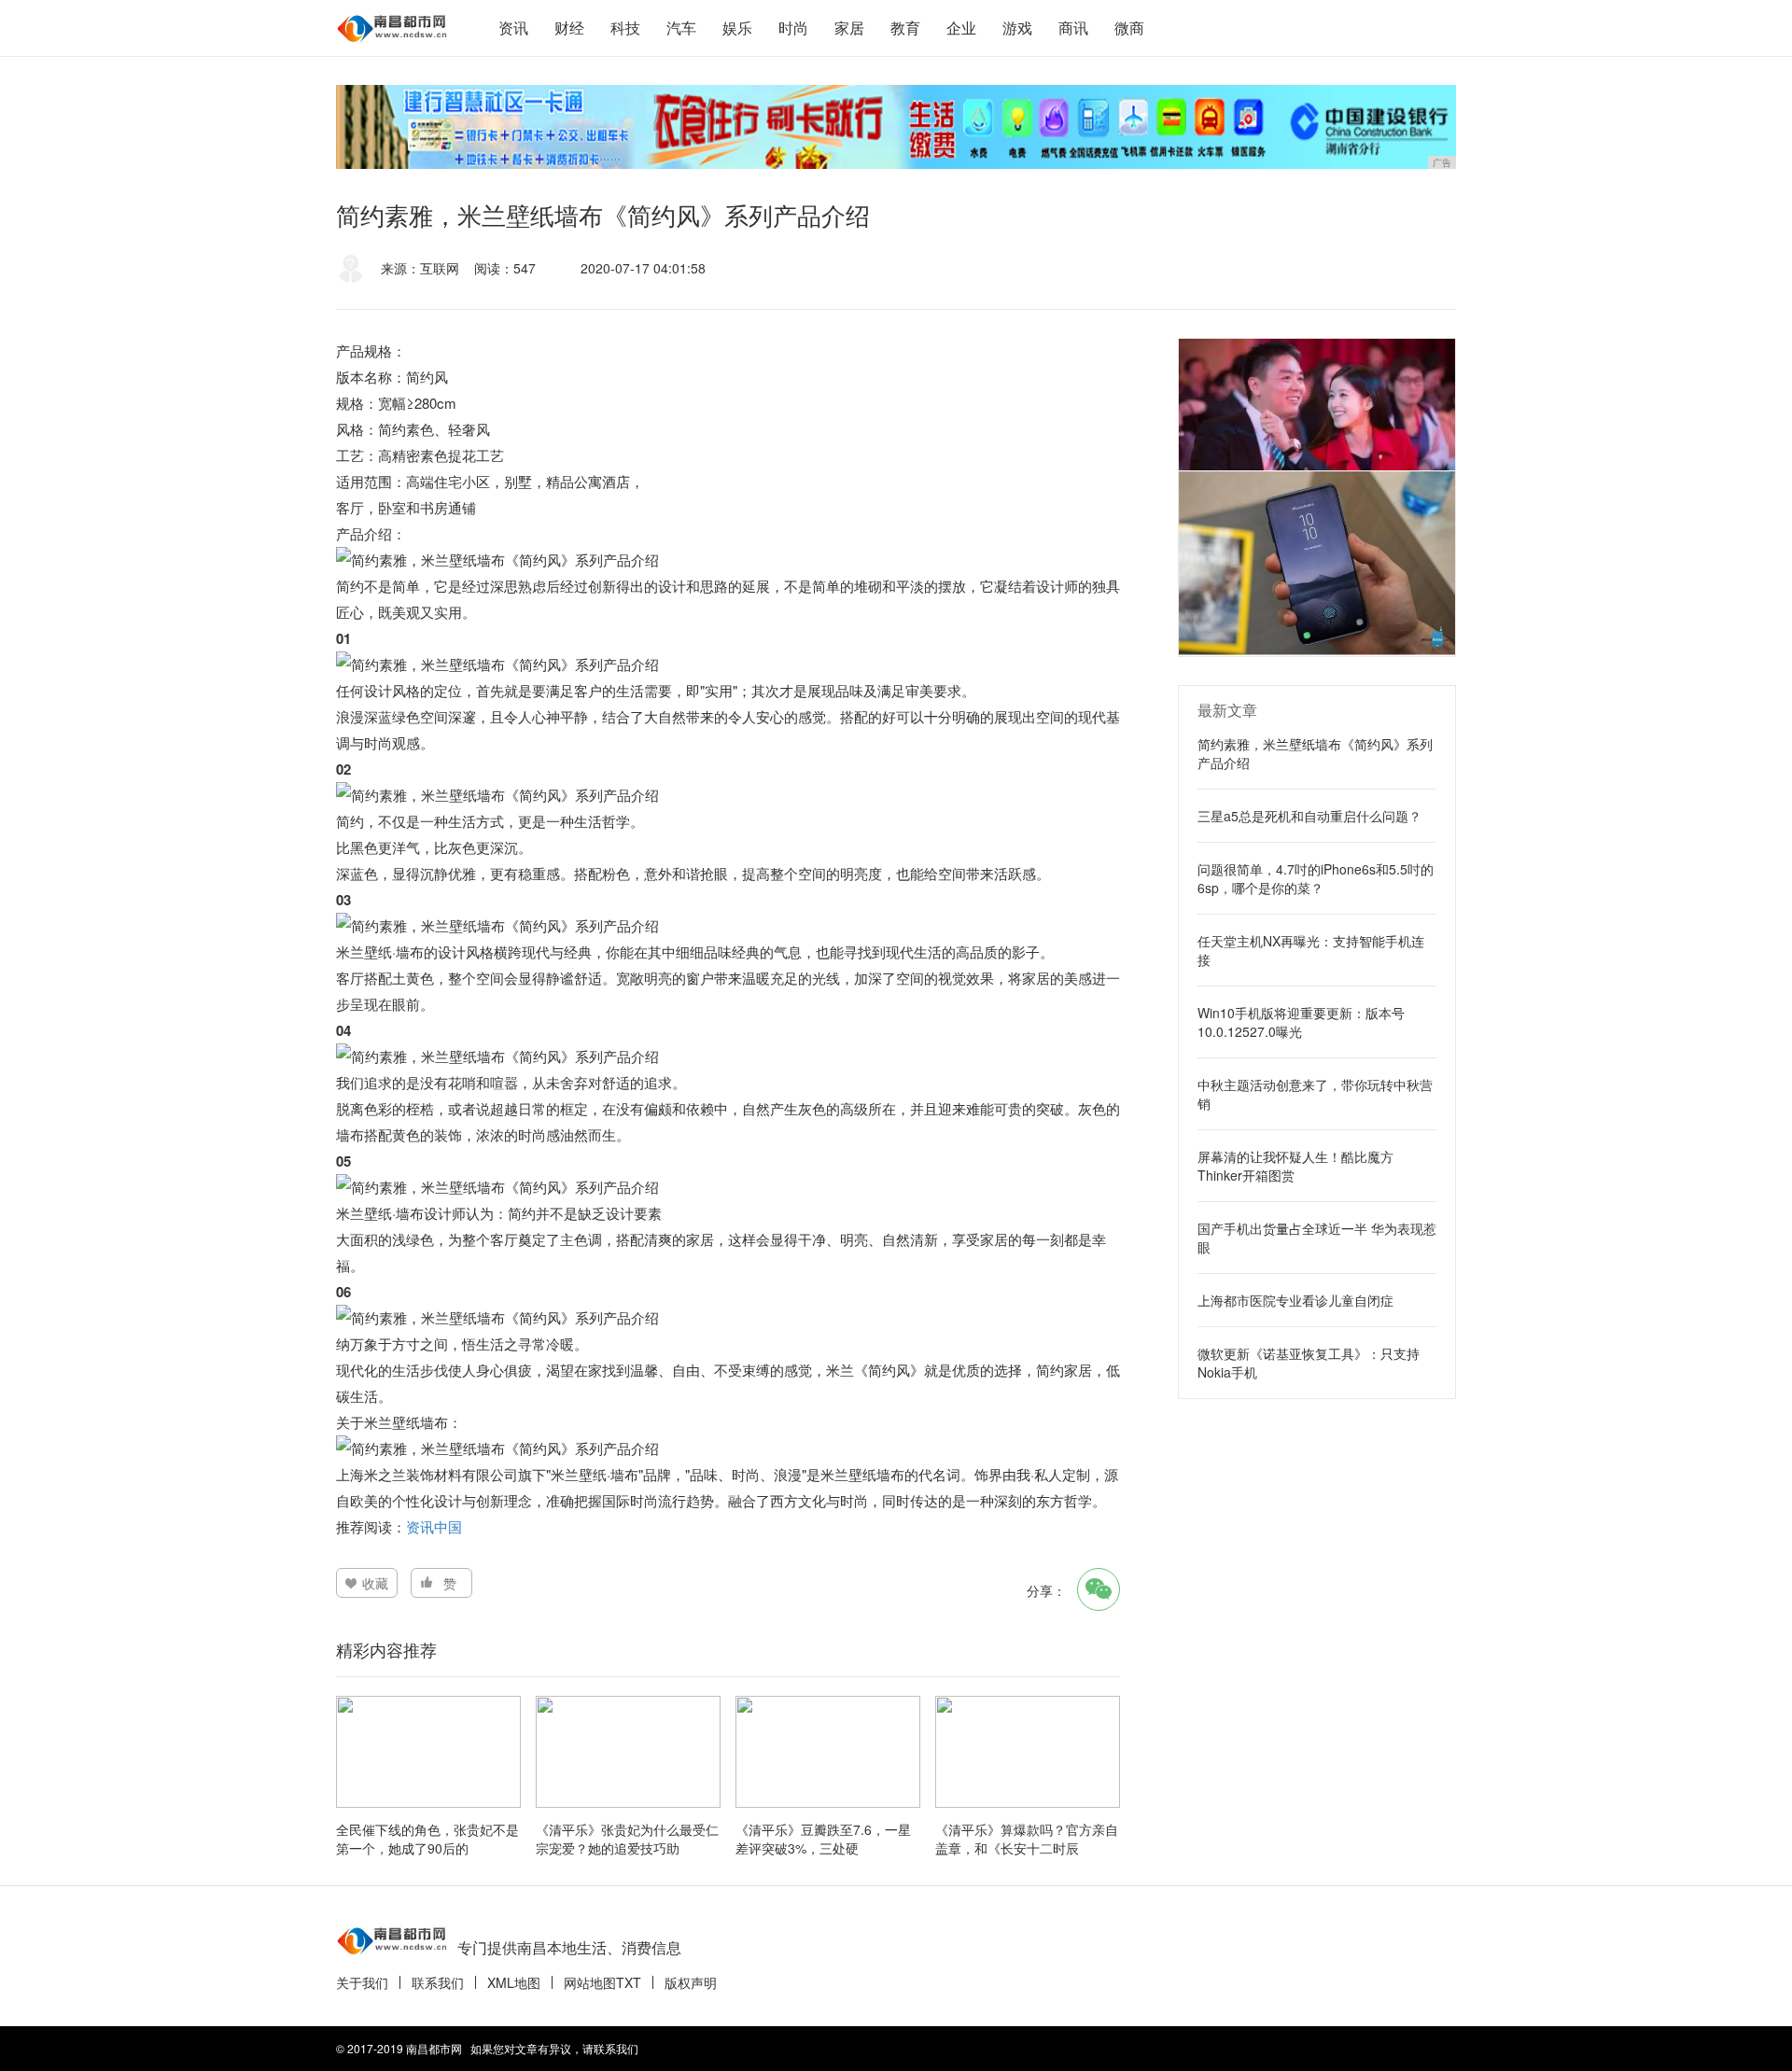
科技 (625, 28)
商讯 (1073, 28)
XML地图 (514, 1982)
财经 (569, 28)
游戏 (1017, 28)
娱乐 (737, 28)
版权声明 (691, 1982)
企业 (961, 28)
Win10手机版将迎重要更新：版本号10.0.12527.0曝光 (1301, 1022)
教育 (905, 28)
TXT (629, 1982)
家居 (849, 28)
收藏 (375, 1583)
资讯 (513, 28)
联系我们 (438, 1982)
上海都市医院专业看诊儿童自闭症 (1295, 1300)
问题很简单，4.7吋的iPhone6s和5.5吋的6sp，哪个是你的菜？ (1316, 878)
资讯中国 (434, 1526)
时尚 (793, 28)
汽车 (681, 28)
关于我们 (362, 1982)
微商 (1129, 28)
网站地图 (590, 1982)
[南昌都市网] (392, 28)
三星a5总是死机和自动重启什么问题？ (1309, 816)
